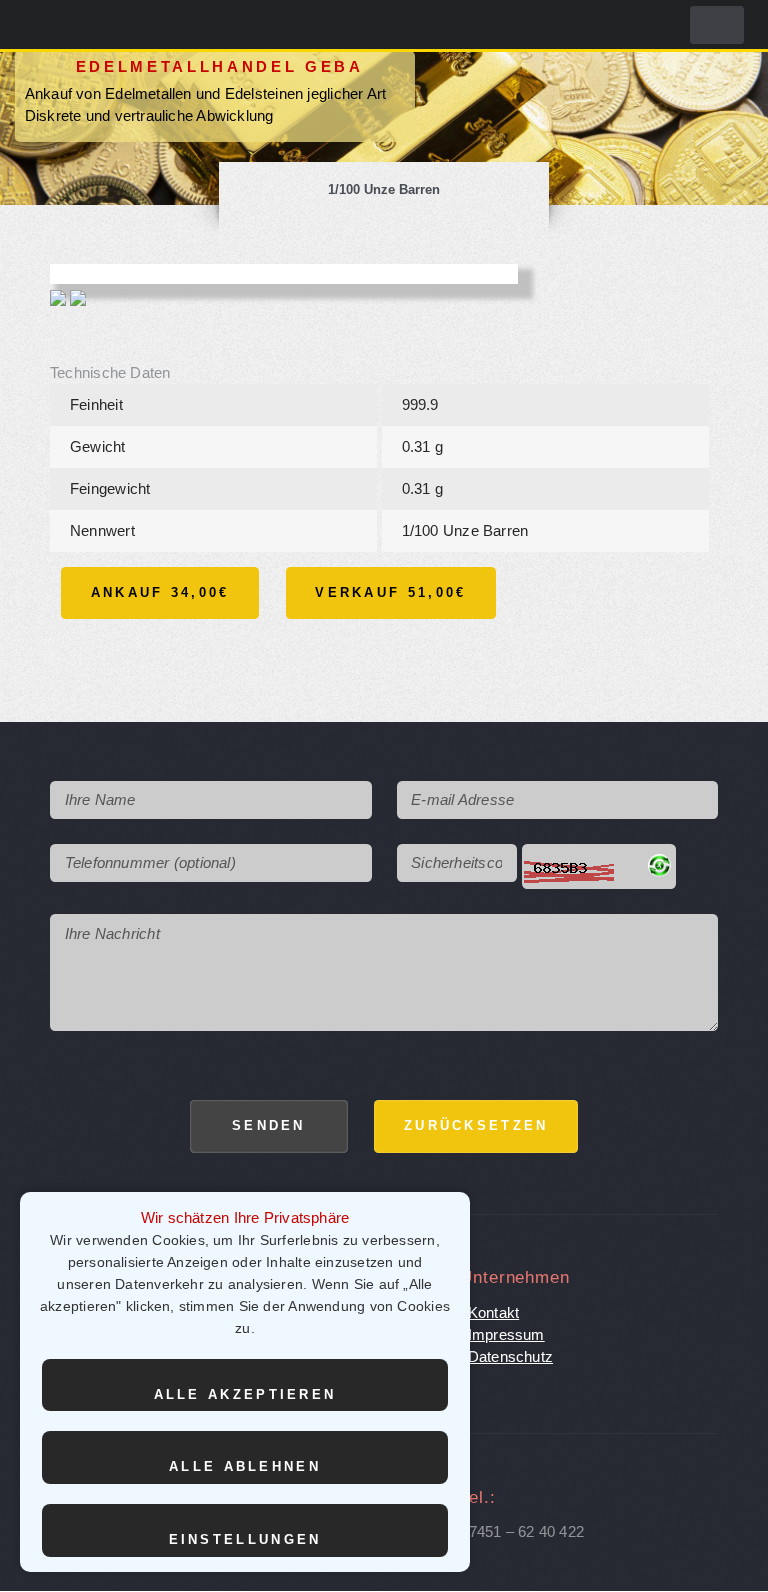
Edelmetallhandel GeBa (220, 67)
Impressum (506, 1335)
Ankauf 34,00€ (160, 592)
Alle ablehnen (245, 1466)
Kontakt (494, 1313)
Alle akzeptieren (245, 1394)
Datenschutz (510, 1357)
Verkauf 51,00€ (390, 592)
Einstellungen (245, 1539)
